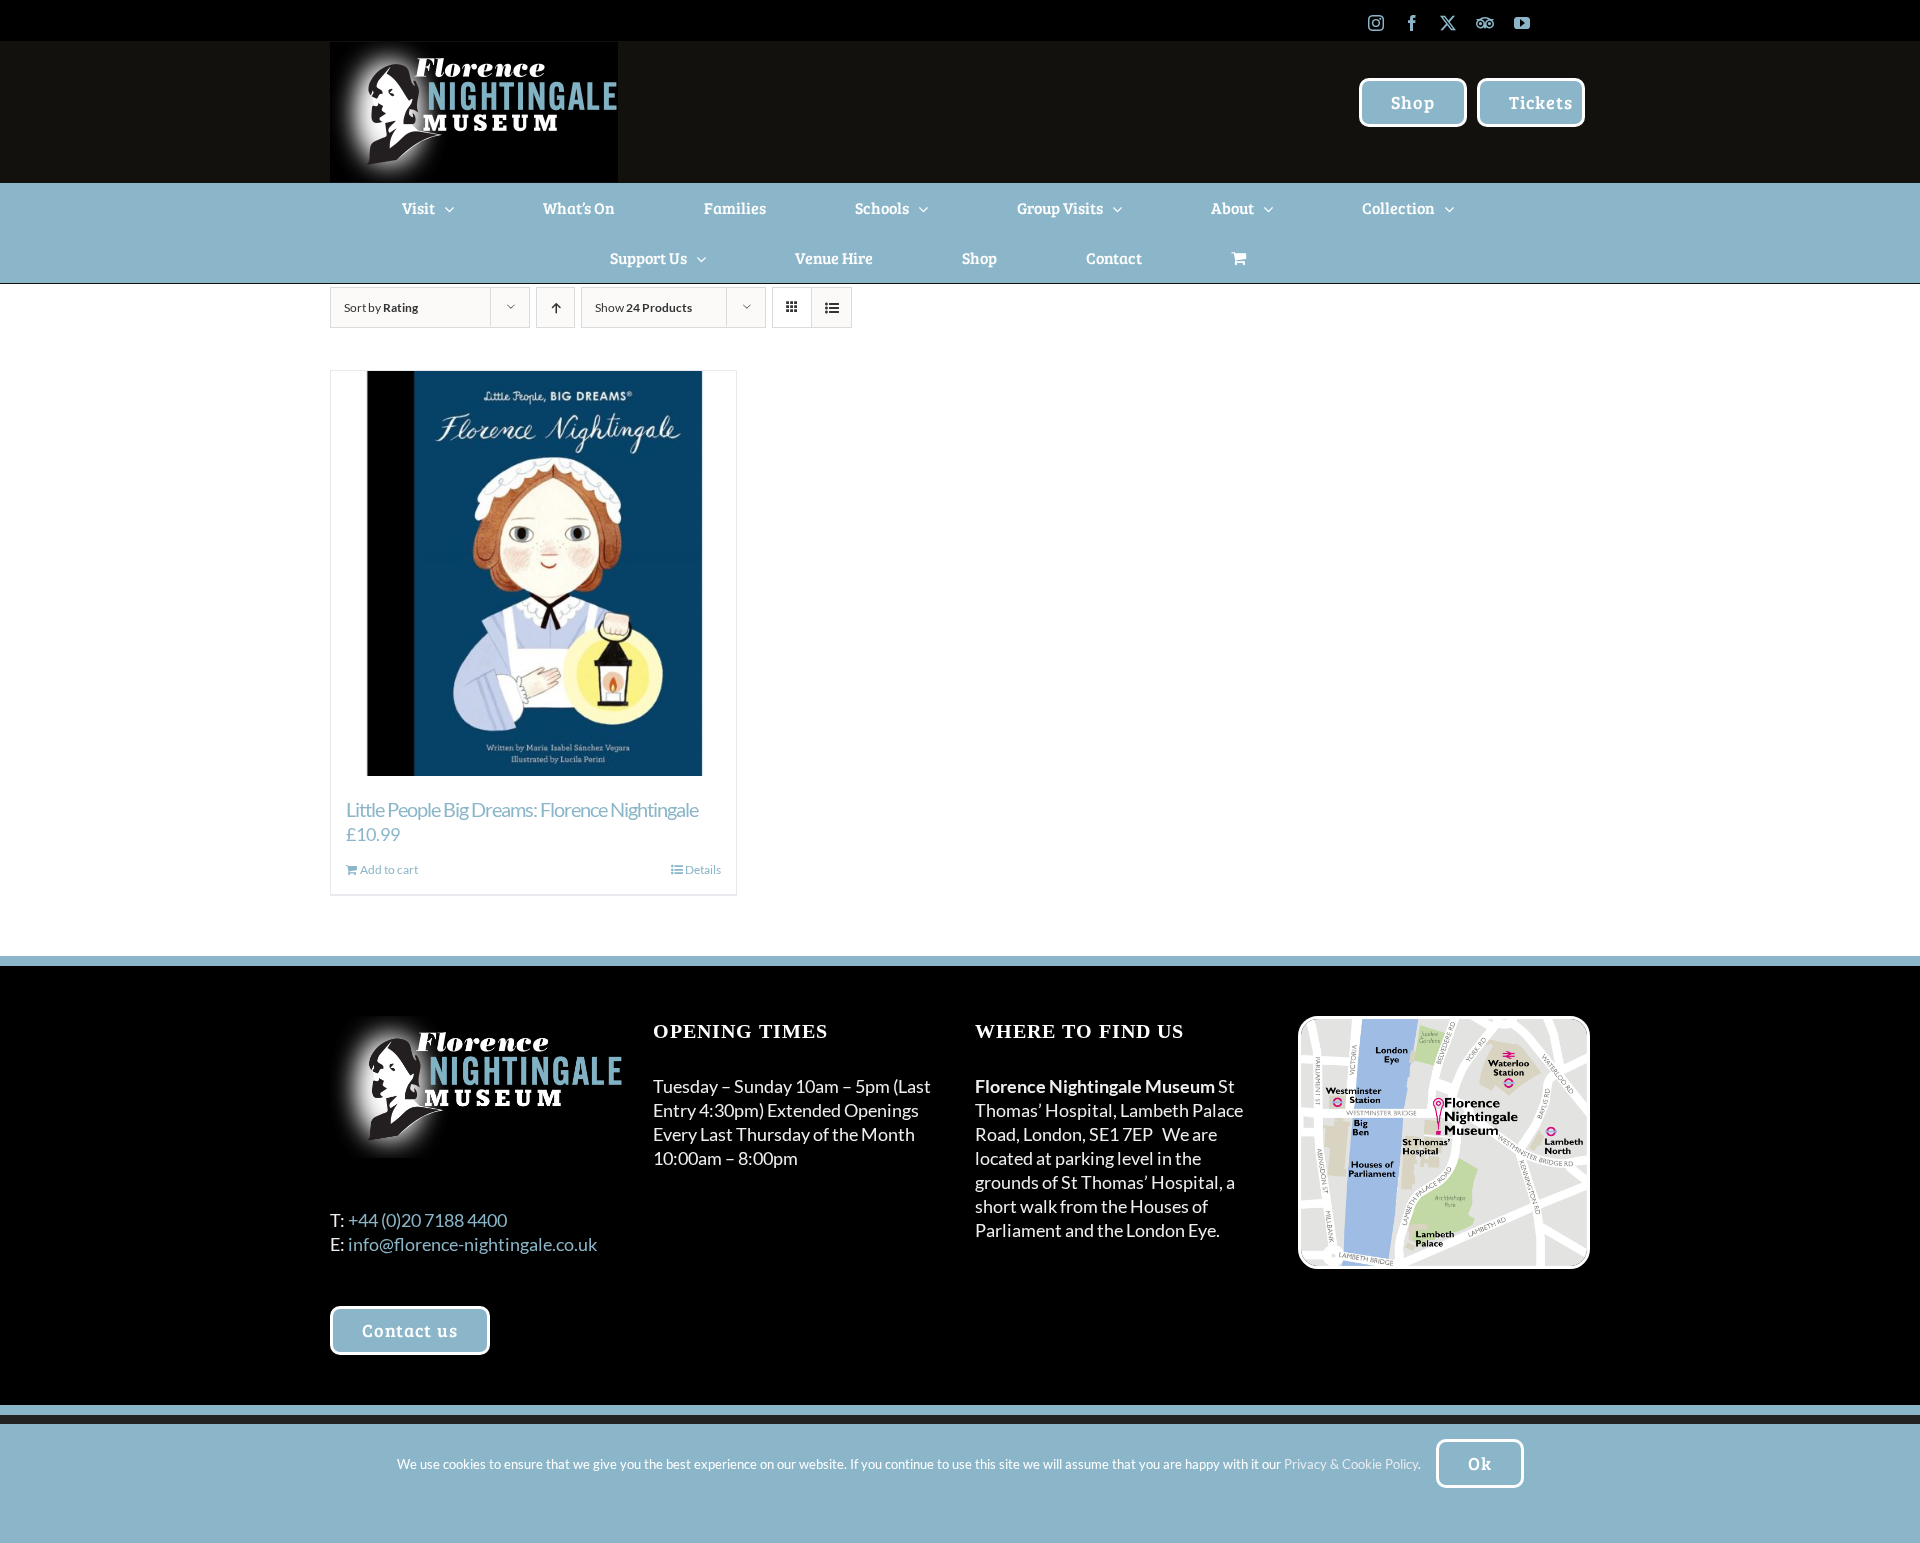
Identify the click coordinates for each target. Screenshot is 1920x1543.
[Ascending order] (555, 307)
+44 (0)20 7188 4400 (427, 1220)
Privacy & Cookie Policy (1351, 1464)
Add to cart (389, 869)
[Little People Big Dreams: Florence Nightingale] (533, 573)
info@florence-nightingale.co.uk (472, 1244)
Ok (1480, 1463)
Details (703, 869)
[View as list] (831, 307)
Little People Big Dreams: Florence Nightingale (522, 809)
